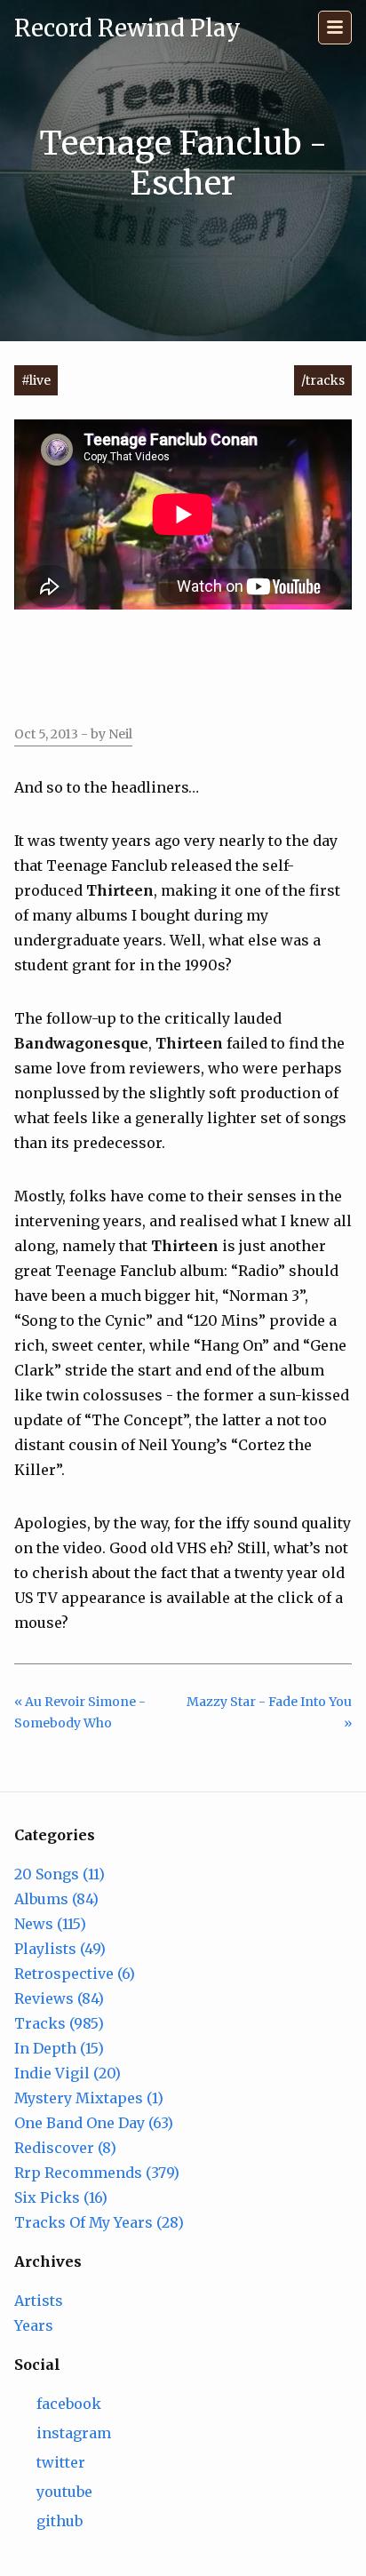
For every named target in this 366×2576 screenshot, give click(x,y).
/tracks (323, 380)
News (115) (50, 1924)
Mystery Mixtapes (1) (89, 2098)
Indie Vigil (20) (68, 2073)
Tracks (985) (59, 2023)
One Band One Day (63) (94, 2123)
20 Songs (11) (60, 1874)
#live (36, 380)
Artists (39, 2301)
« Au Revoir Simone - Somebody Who (80, 1713)
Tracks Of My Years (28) (99, 2222)
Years (34, 2325)
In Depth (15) (59, 2048)
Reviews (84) (59, 1998)
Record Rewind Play (127, 28)
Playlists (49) (60, 1949)
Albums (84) (56, 1899)
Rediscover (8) (65, 2148)
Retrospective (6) (75, 1974)
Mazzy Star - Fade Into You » (269, 1713)
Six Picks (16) (61, 2197)
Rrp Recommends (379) (97, 2173)
